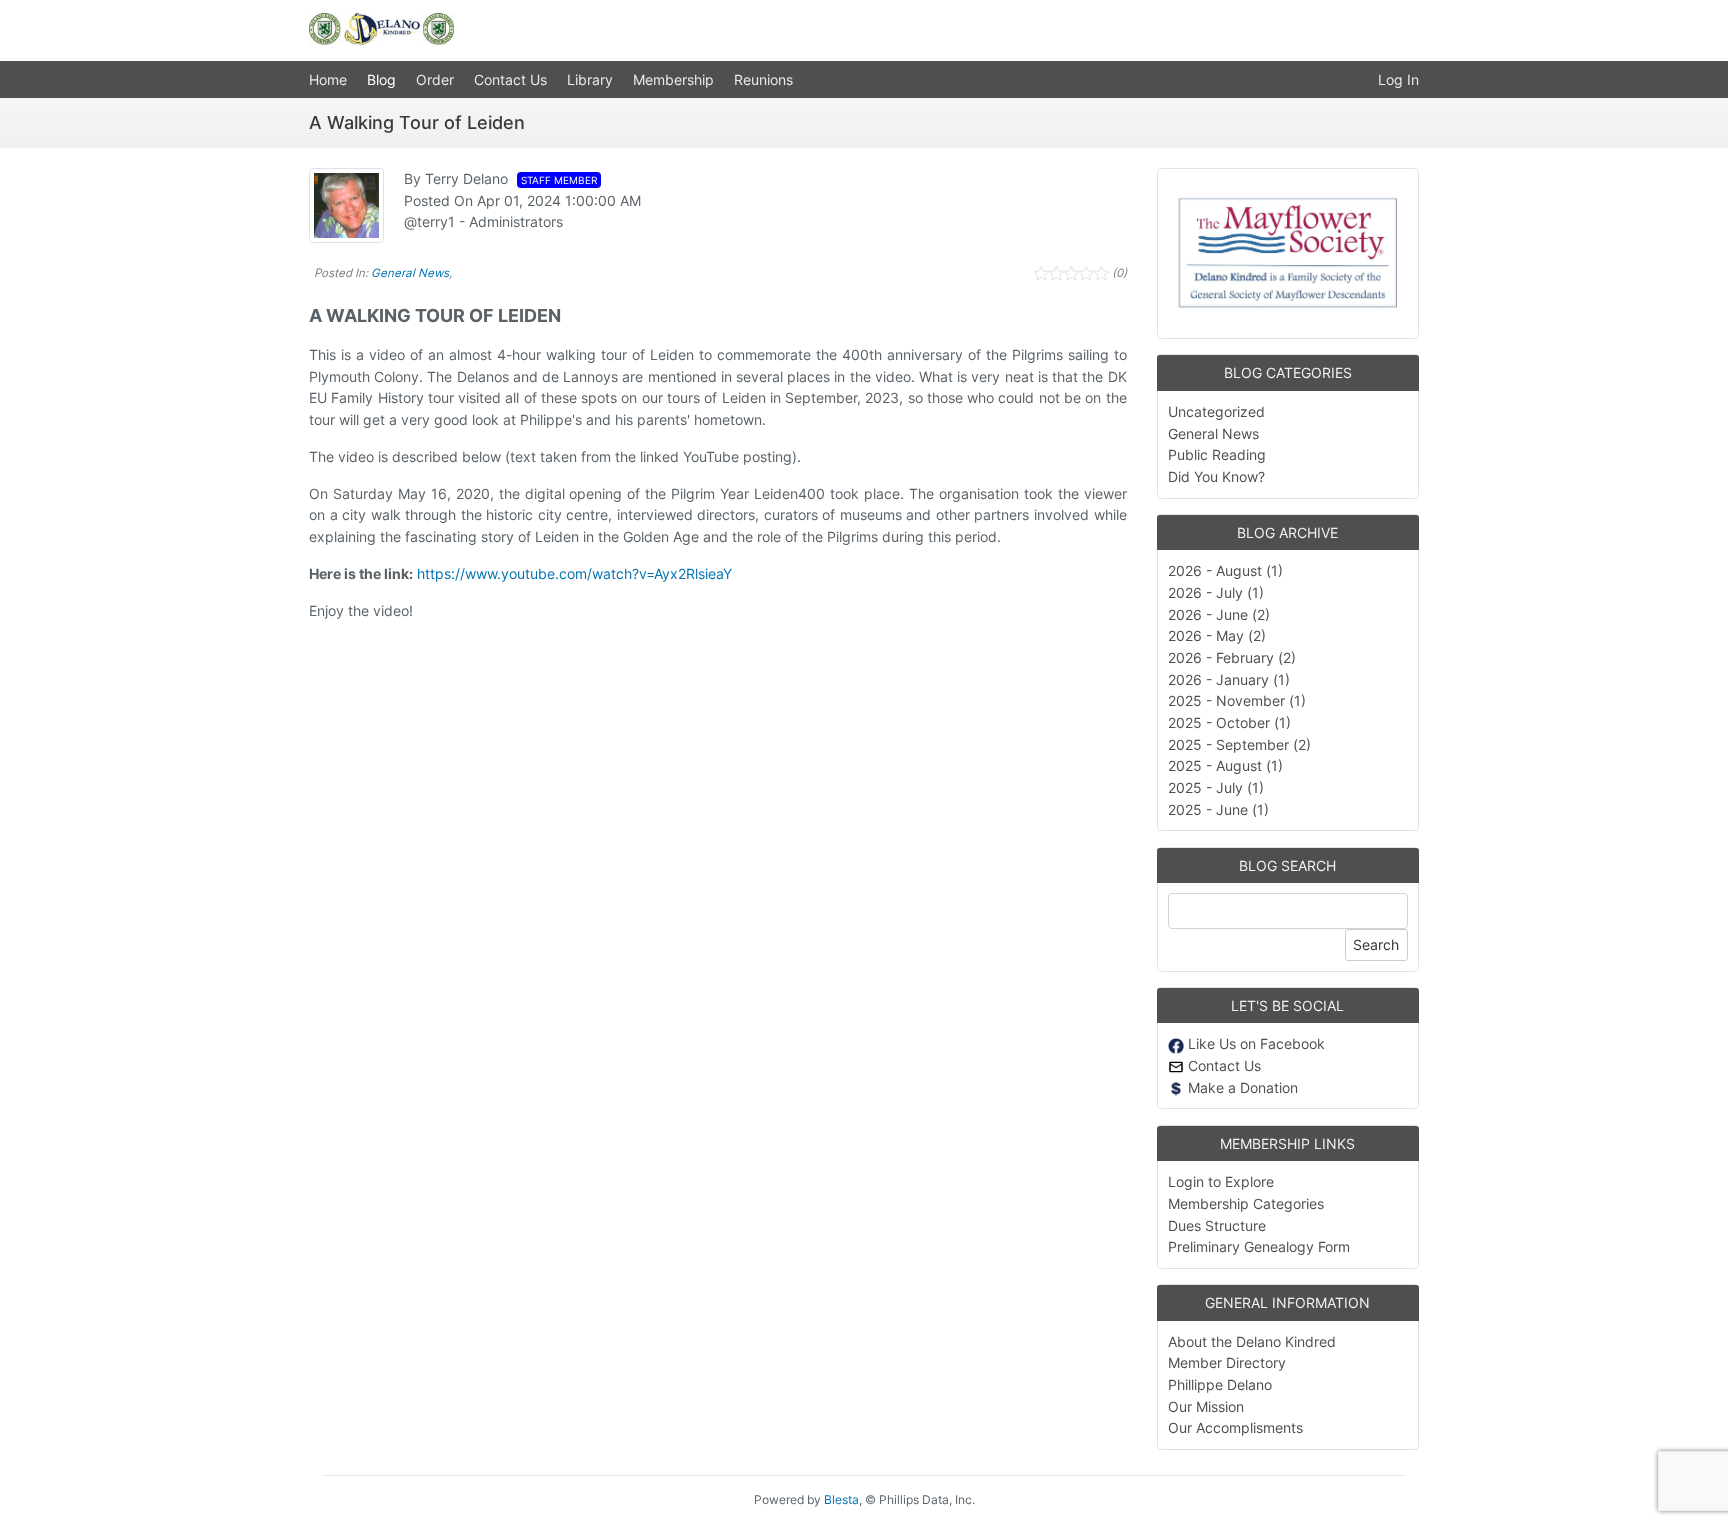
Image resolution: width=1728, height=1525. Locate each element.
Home (328, 79)
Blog (381, 79)
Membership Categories (1246, 1203)
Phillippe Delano (1220, 1384)
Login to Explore (1221, 1181)
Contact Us (510, 79)
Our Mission (1206, 1406)
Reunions (763, 79)
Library (590, 79)
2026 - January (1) (1229, 679)
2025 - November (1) (1237, 700)
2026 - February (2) (1232, 657)
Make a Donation (1241, 1087)
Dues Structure (1217, 1225)
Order (435, 79)
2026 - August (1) (1225, 570)
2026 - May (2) (1217, 635)
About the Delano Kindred (1252, 1341)
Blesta (841, 1499)
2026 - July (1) (1216, 592)
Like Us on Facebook (1254, 1043)
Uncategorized (1216, 411)
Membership (673, 79)
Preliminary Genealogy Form (1259, 1246)
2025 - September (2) (1239, 744)
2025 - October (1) (1229, 722)
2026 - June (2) (1219, 614)
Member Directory (1227, 1362)
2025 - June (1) (1218, 809)
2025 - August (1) (1225, 765)
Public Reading (1217, 454)
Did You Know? (1216, 476)
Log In (1398, 79)
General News (410, 273)
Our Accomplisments (1235, 1427)
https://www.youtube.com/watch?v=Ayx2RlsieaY (574, 573)
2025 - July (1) (1216, 787)
